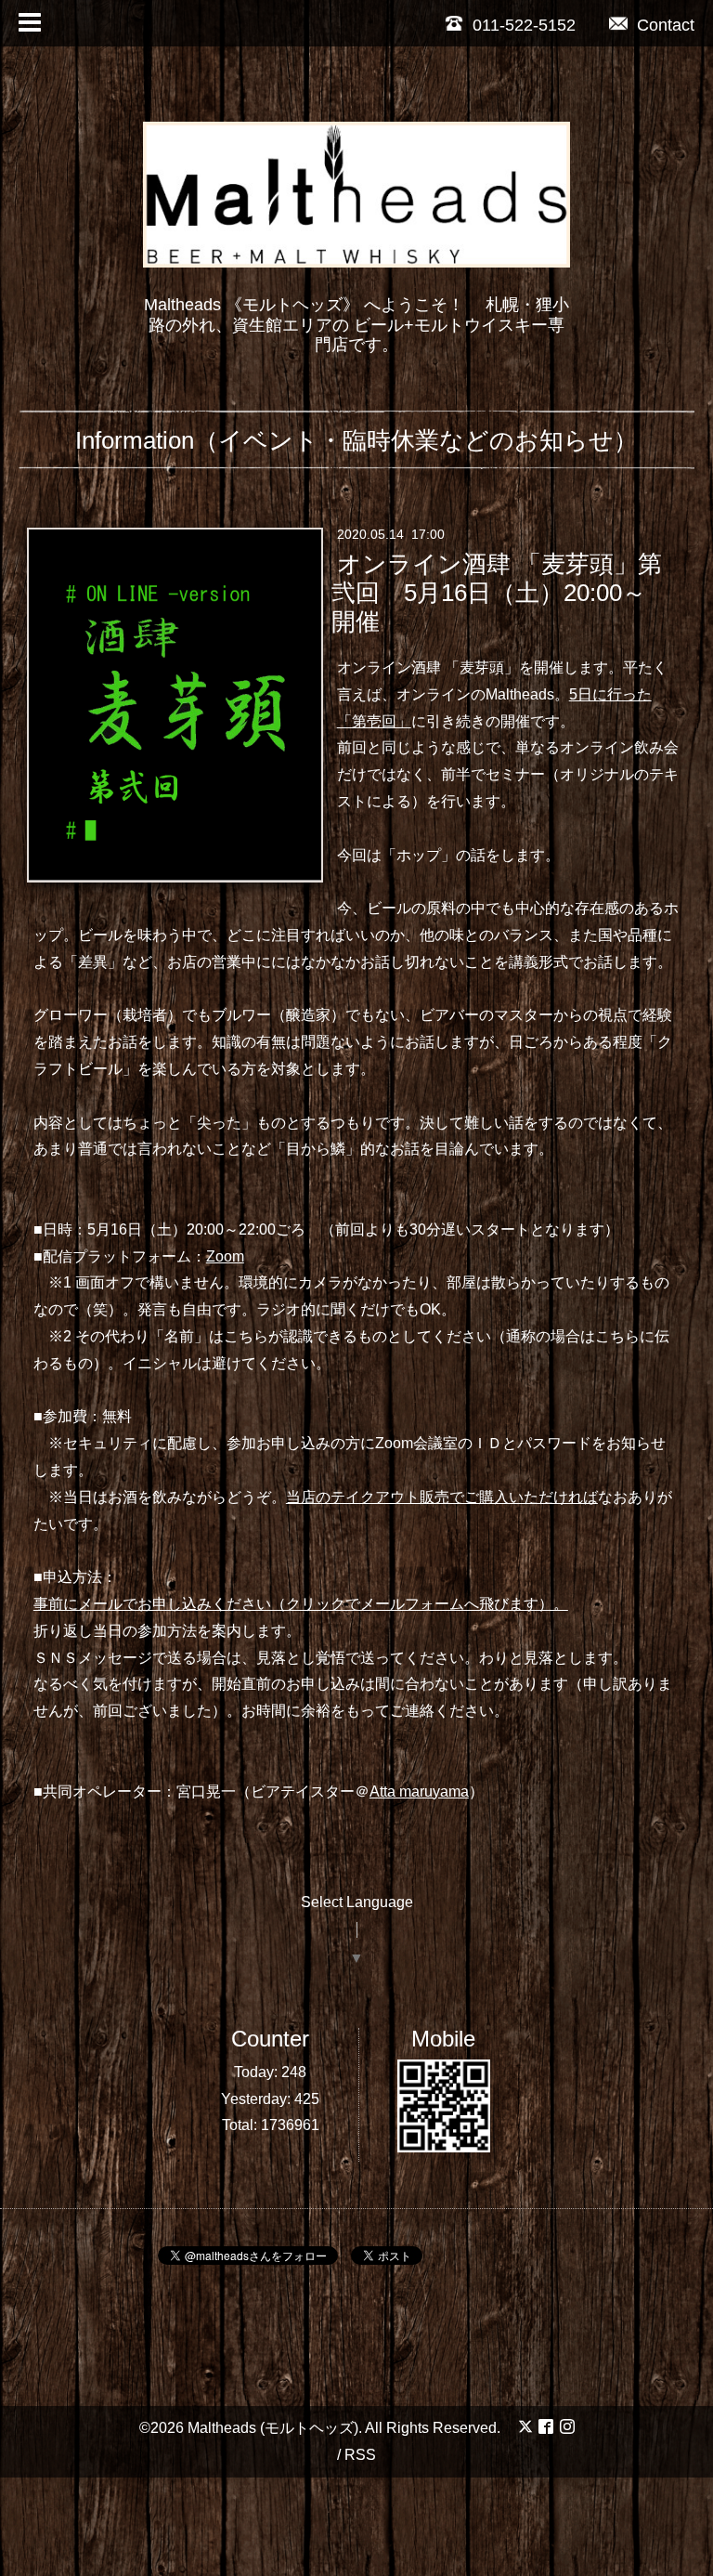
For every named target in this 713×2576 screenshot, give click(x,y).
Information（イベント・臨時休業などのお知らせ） (356, 440)
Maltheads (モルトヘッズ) (273, 2428)
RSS (360, 2455)
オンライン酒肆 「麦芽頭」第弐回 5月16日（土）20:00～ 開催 (496, 593)
